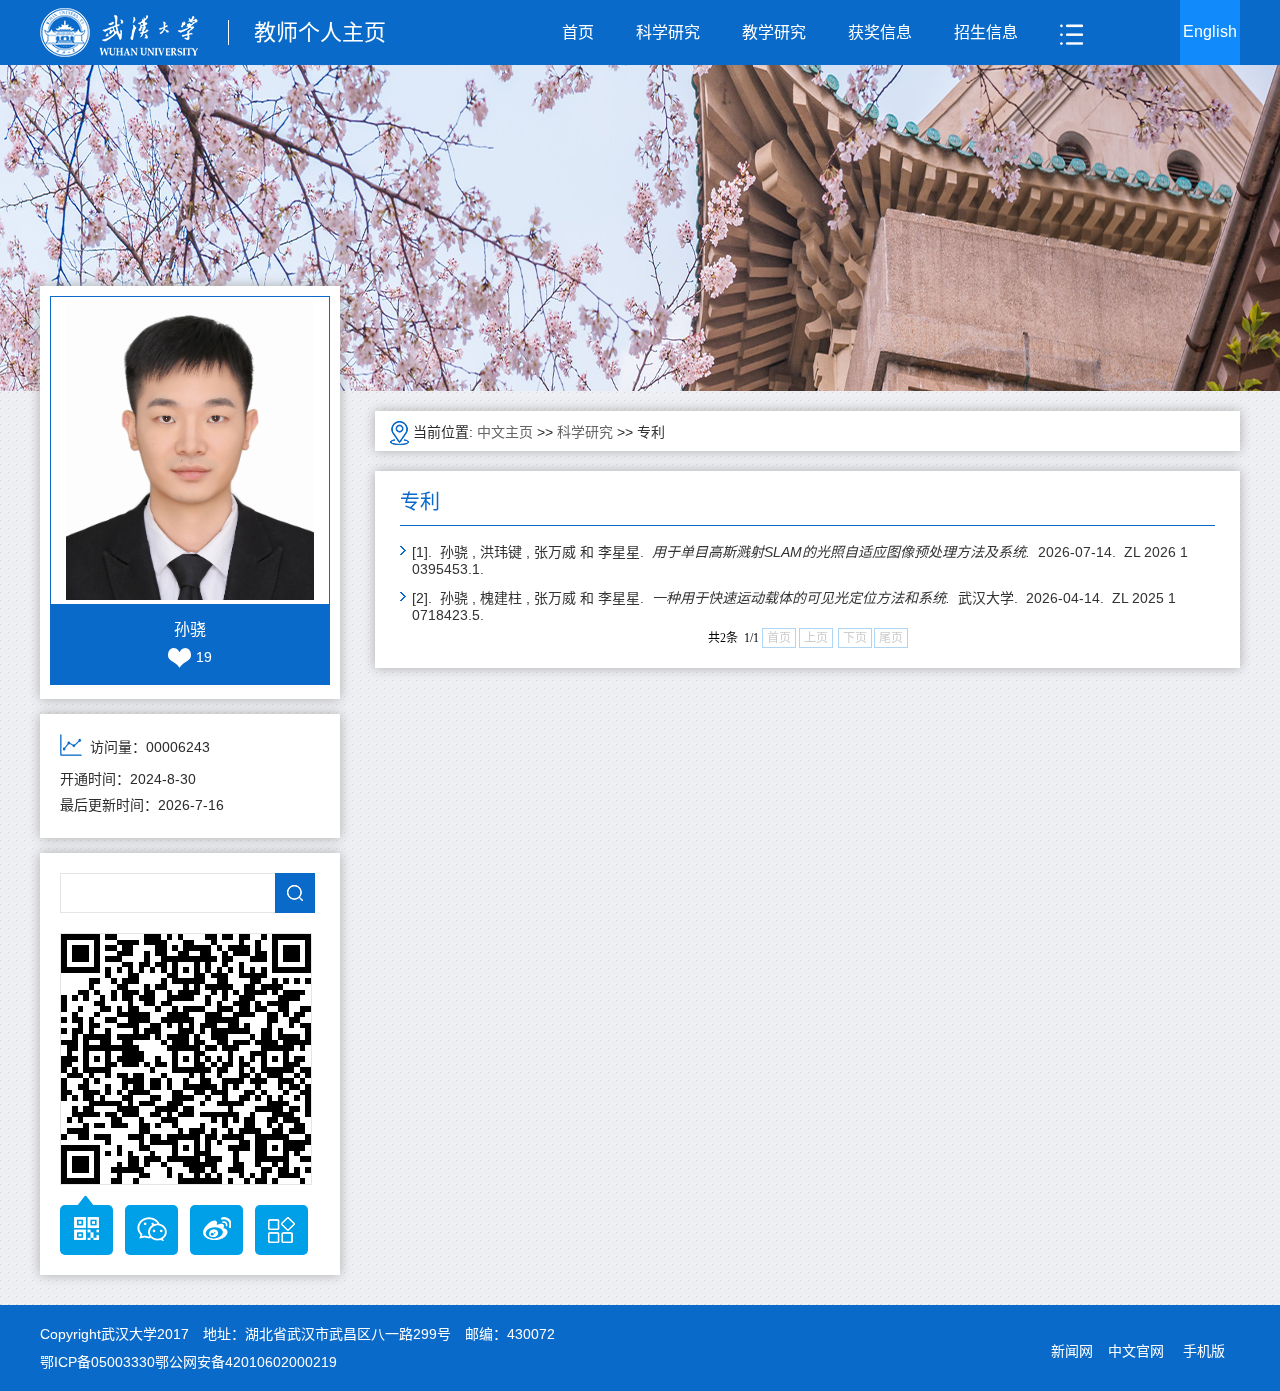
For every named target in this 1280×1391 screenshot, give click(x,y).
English (1210, 31)
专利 (651, 432)
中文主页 (505, 432)
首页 (578, 32)
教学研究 (774, 32)
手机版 (1204, 1351)
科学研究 (668, 32)
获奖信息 (880, 32)
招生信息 (986, 32)
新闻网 (1072, 1351)
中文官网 (1136, 1351)
